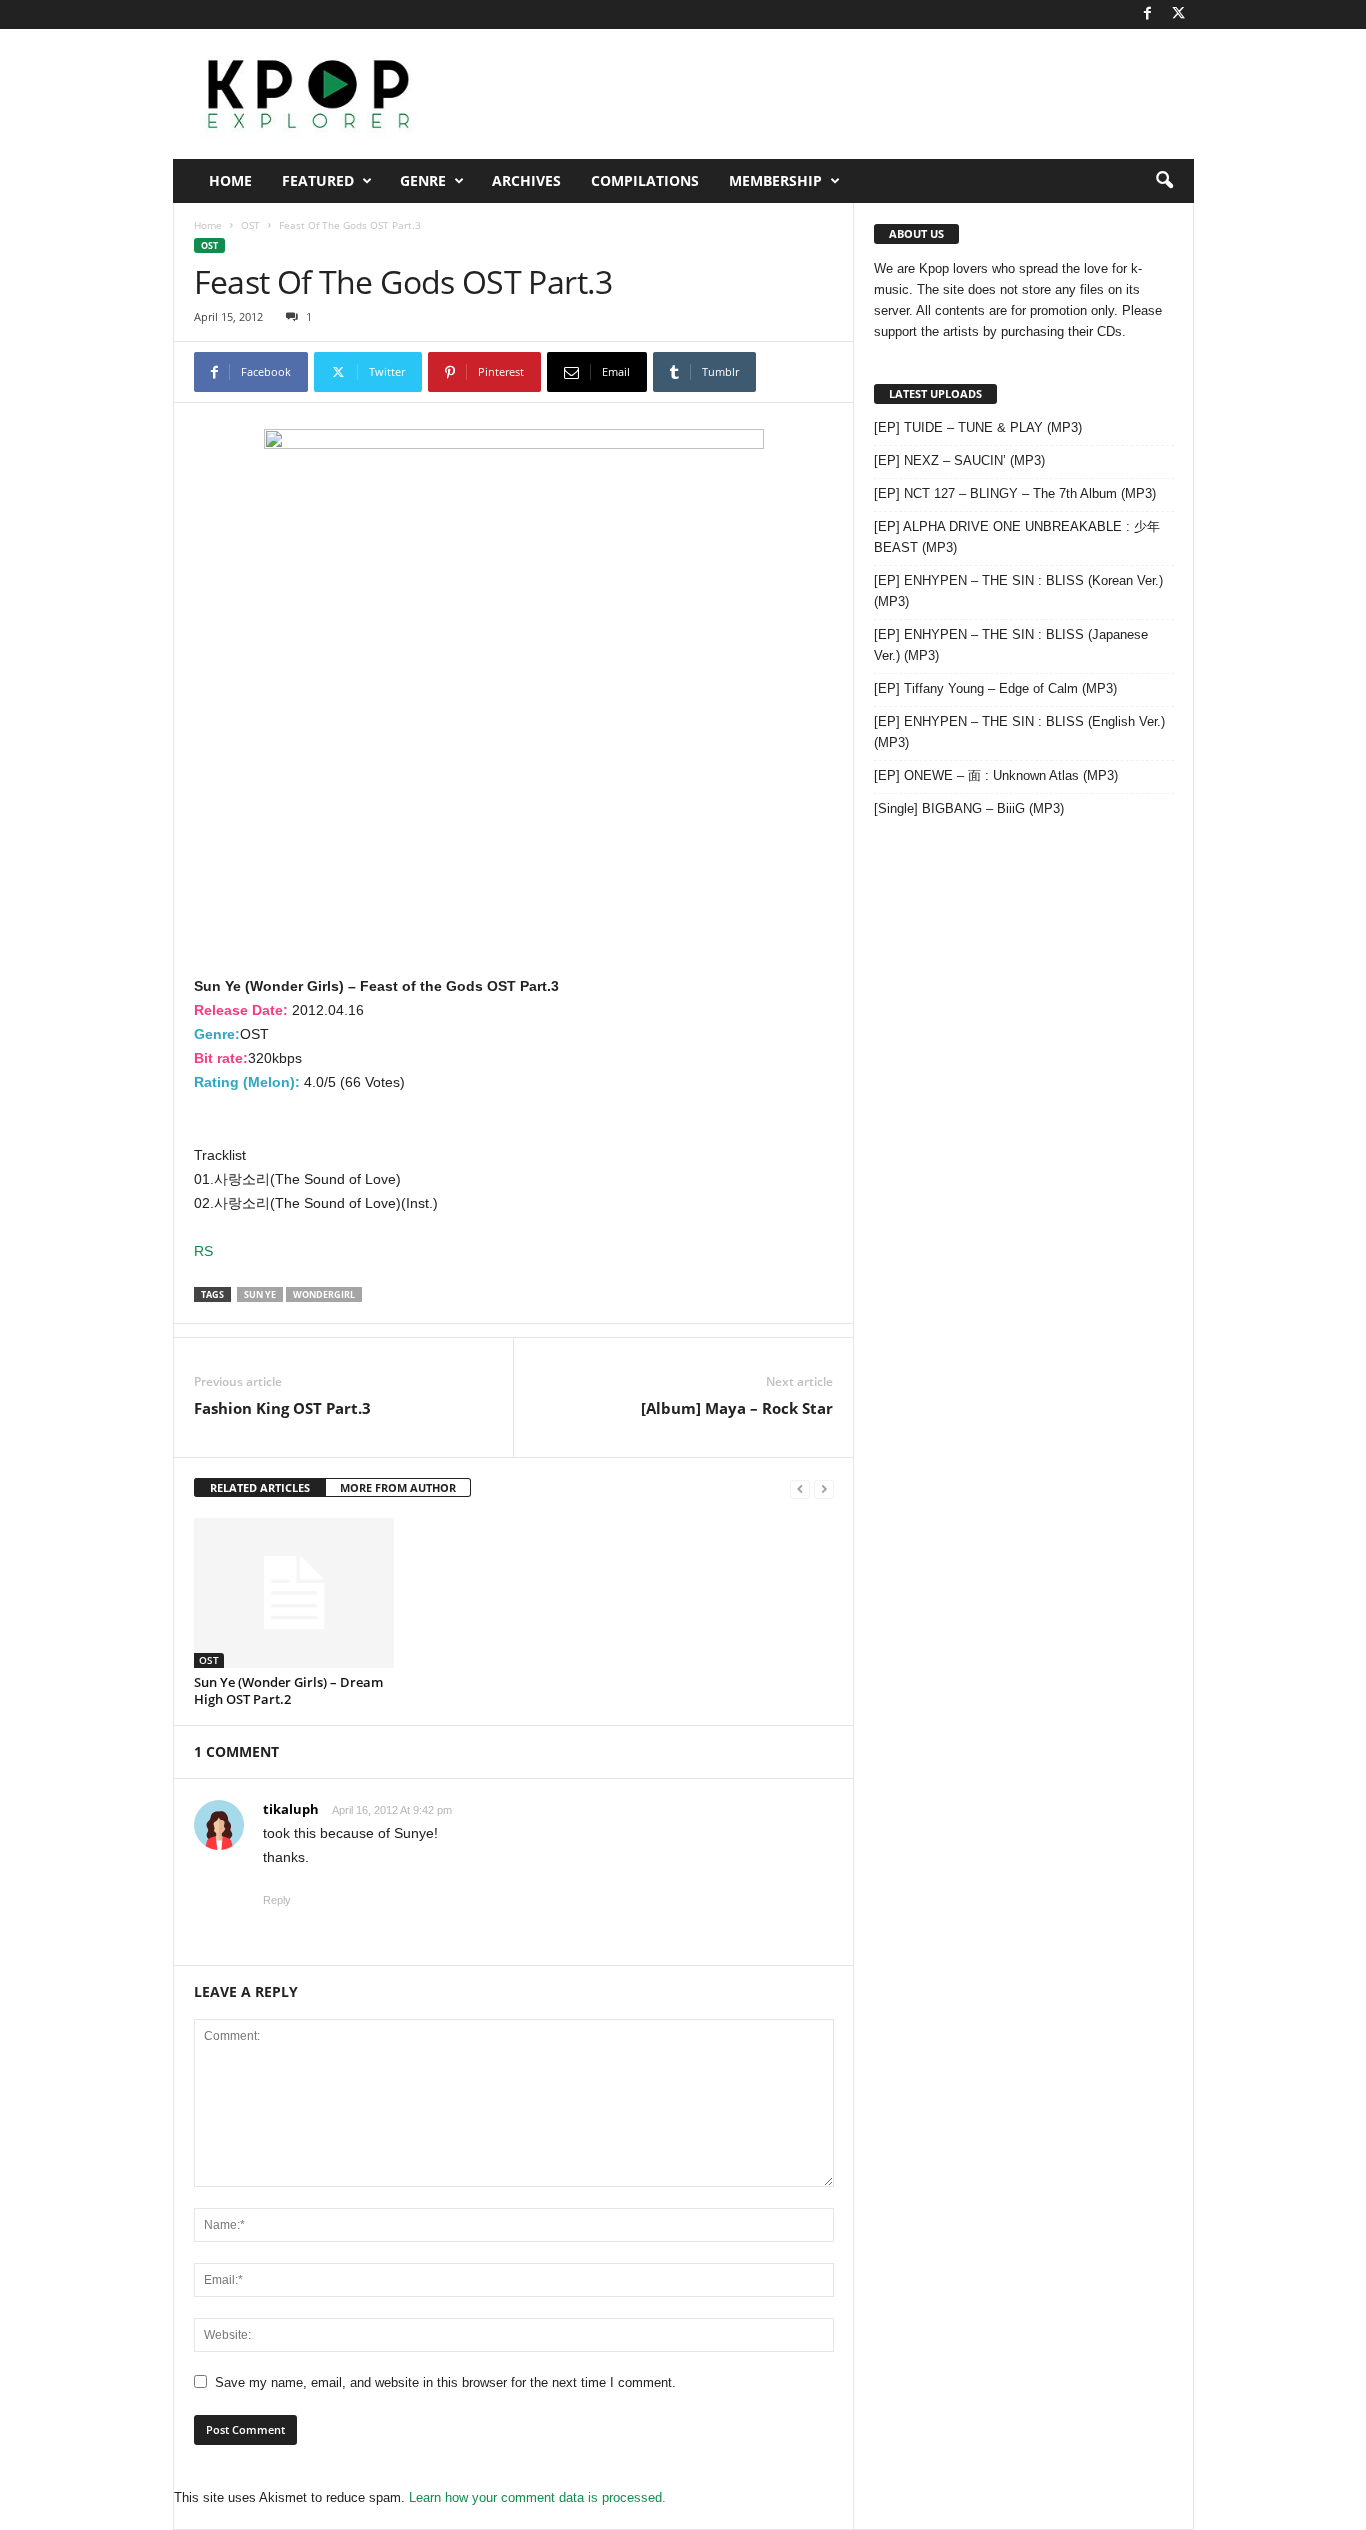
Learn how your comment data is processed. (537, 2497)
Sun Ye (260, 1294)
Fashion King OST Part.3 (282, 1408)
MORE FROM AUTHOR (398, 1487)
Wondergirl (324, 1294)
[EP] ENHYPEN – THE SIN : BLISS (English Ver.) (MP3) (1019, 732)
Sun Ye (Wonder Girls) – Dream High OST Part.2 (288, 1690)
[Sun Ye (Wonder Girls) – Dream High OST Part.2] (294, 1593)
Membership (775, 180)
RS (203, 1251)
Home (230, 180)
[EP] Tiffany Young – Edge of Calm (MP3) (995, 688)
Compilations (645, 180)
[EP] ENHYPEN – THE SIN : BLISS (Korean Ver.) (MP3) (1018, 591)
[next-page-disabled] (824, 1488)
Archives (526, 180)
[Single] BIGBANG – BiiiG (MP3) (969, 808)
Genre (423, 180)
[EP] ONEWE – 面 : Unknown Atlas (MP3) (996, 775)
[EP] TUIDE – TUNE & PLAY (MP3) (978, 427)
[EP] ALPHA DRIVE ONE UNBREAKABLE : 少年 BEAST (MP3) (1017, 537)
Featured (318, 180)
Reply (277, 1900)
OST (250, 225)
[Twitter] (1179, 14)
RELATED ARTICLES (260, 1487)
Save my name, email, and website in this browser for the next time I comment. (445, 2382)
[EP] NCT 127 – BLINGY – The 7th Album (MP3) (1015, 493)
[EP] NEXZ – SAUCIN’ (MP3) (959, 460)
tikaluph (291, 1809)
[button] (1164, 181)
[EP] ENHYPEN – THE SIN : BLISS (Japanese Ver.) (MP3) (1011, 645)
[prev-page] (800, 1488)
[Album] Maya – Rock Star (737, 1408)
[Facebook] (1148, 14)
